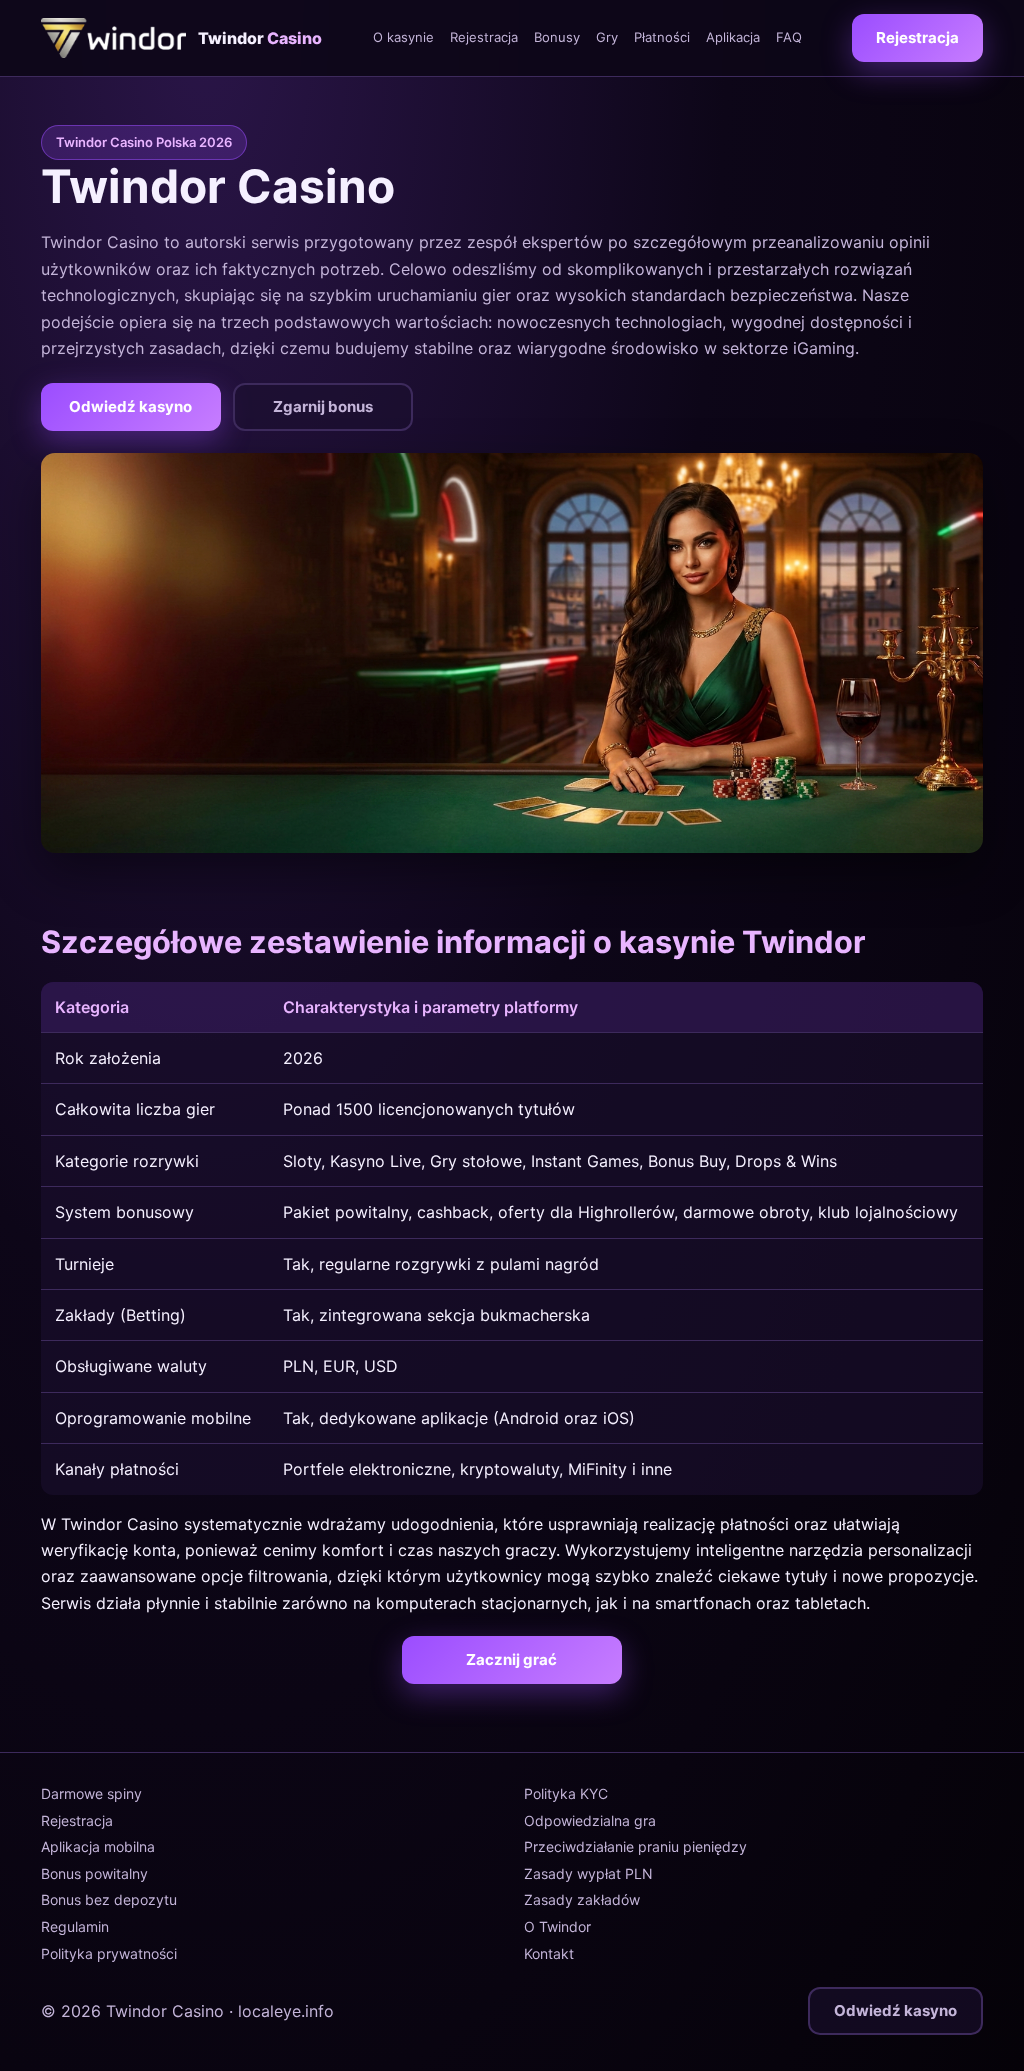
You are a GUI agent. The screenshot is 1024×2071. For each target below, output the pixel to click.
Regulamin (75, 1926)
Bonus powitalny (94, 1873)
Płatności (662, 37)
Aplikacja (733, 37)
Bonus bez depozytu (109, 1899)
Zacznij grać (511, 1659)
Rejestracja (484, 37)
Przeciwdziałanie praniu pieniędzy (635, 1846)
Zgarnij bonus (323, 406)
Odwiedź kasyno (130, 406)
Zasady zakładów (582, 1899)
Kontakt (549, 1953)
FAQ (789, 37)
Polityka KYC (566, 1793)
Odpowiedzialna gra (590, 1820)
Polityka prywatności (109, 1953)
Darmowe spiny (91, 1793)
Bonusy (557, 37)
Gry (607, 37)
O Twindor (557, 1926)
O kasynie (403, 37)
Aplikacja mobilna (98, 1846)
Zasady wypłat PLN (588, 1873)
